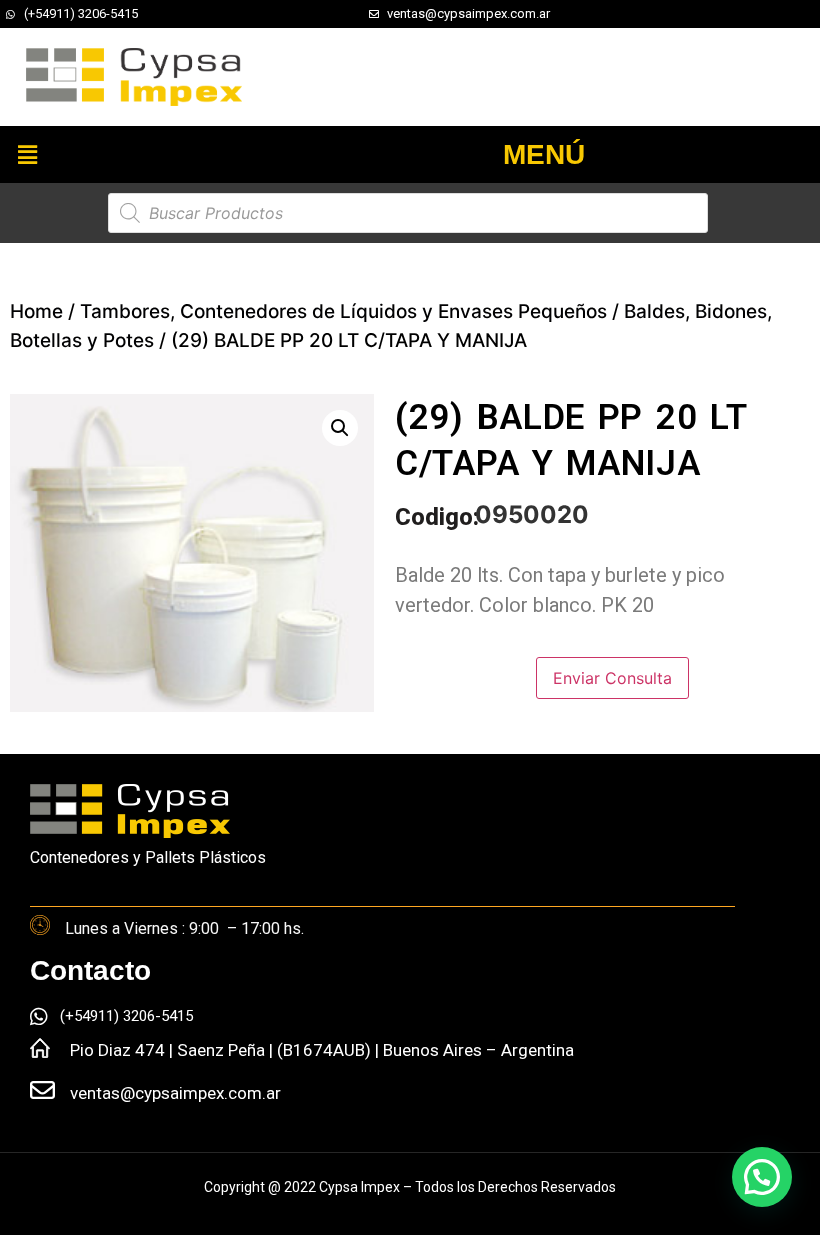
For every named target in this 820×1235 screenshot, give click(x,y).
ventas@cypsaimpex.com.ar (175, 1093)
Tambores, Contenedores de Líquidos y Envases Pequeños (343, 311)
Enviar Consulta (612, 678)
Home (36, 311)
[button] (27, 154)
